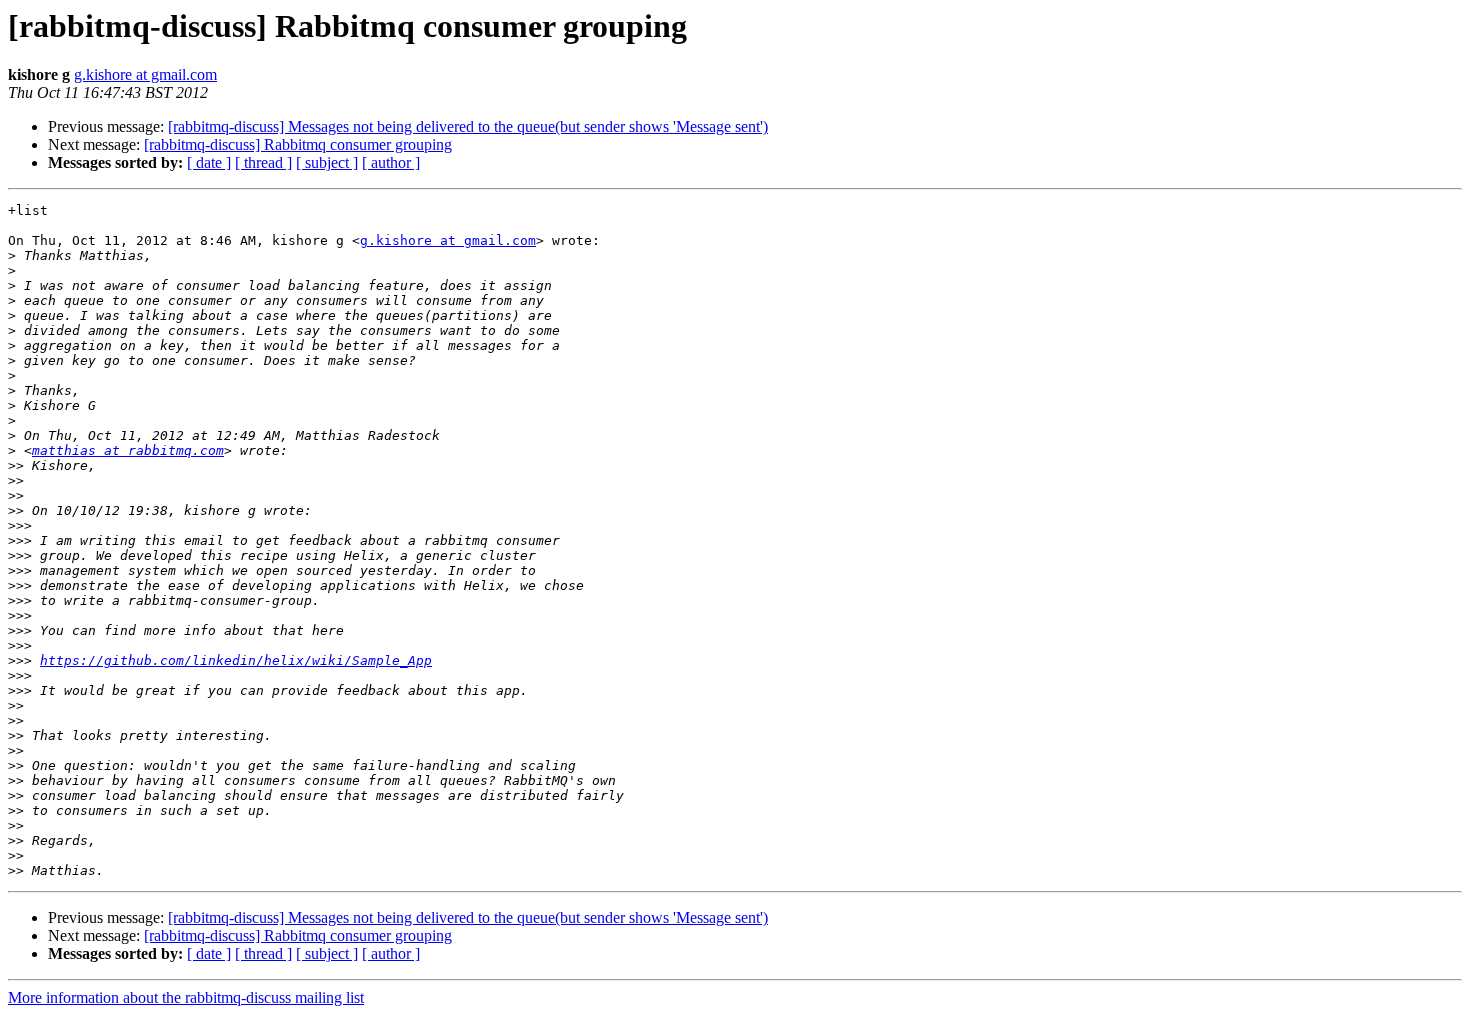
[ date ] (209, 162)
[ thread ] (263, 162)
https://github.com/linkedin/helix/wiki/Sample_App (236, 660)
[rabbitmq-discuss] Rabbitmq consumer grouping (298, 144)
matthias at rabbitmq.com (128, 450)
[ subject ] (327, 162)
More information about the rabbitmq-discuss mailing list (186, 997)
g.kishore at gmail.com (145, 74)
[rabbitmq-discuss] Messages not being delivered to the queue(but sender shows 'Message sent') (468, 126)
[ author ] (391, 162)
